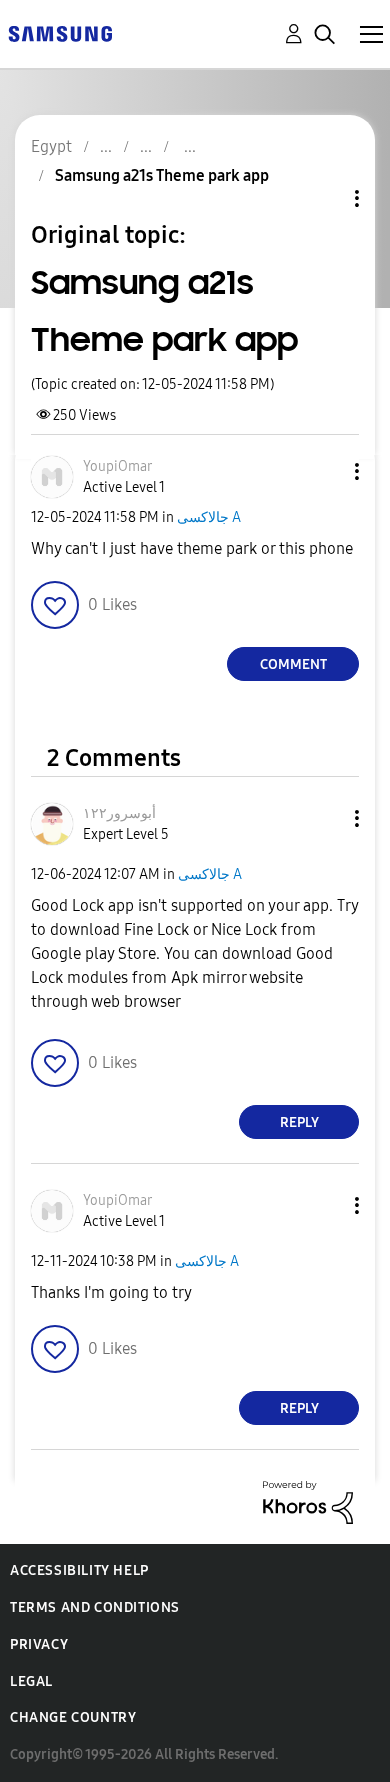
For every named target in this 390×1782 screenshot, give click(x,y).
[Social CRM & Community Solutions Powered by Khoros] (308, 1501)
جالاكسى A (209, 517)
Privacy (39, 1644)
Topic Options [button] (323, 198)
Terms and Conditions (95, 1607)
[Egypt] (60, 32)
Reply (299, 1122)
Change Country (73, 1717)
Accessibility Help (79, 1570)
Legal (31, 1681)
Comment (293, 664)
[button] (324, 471)
